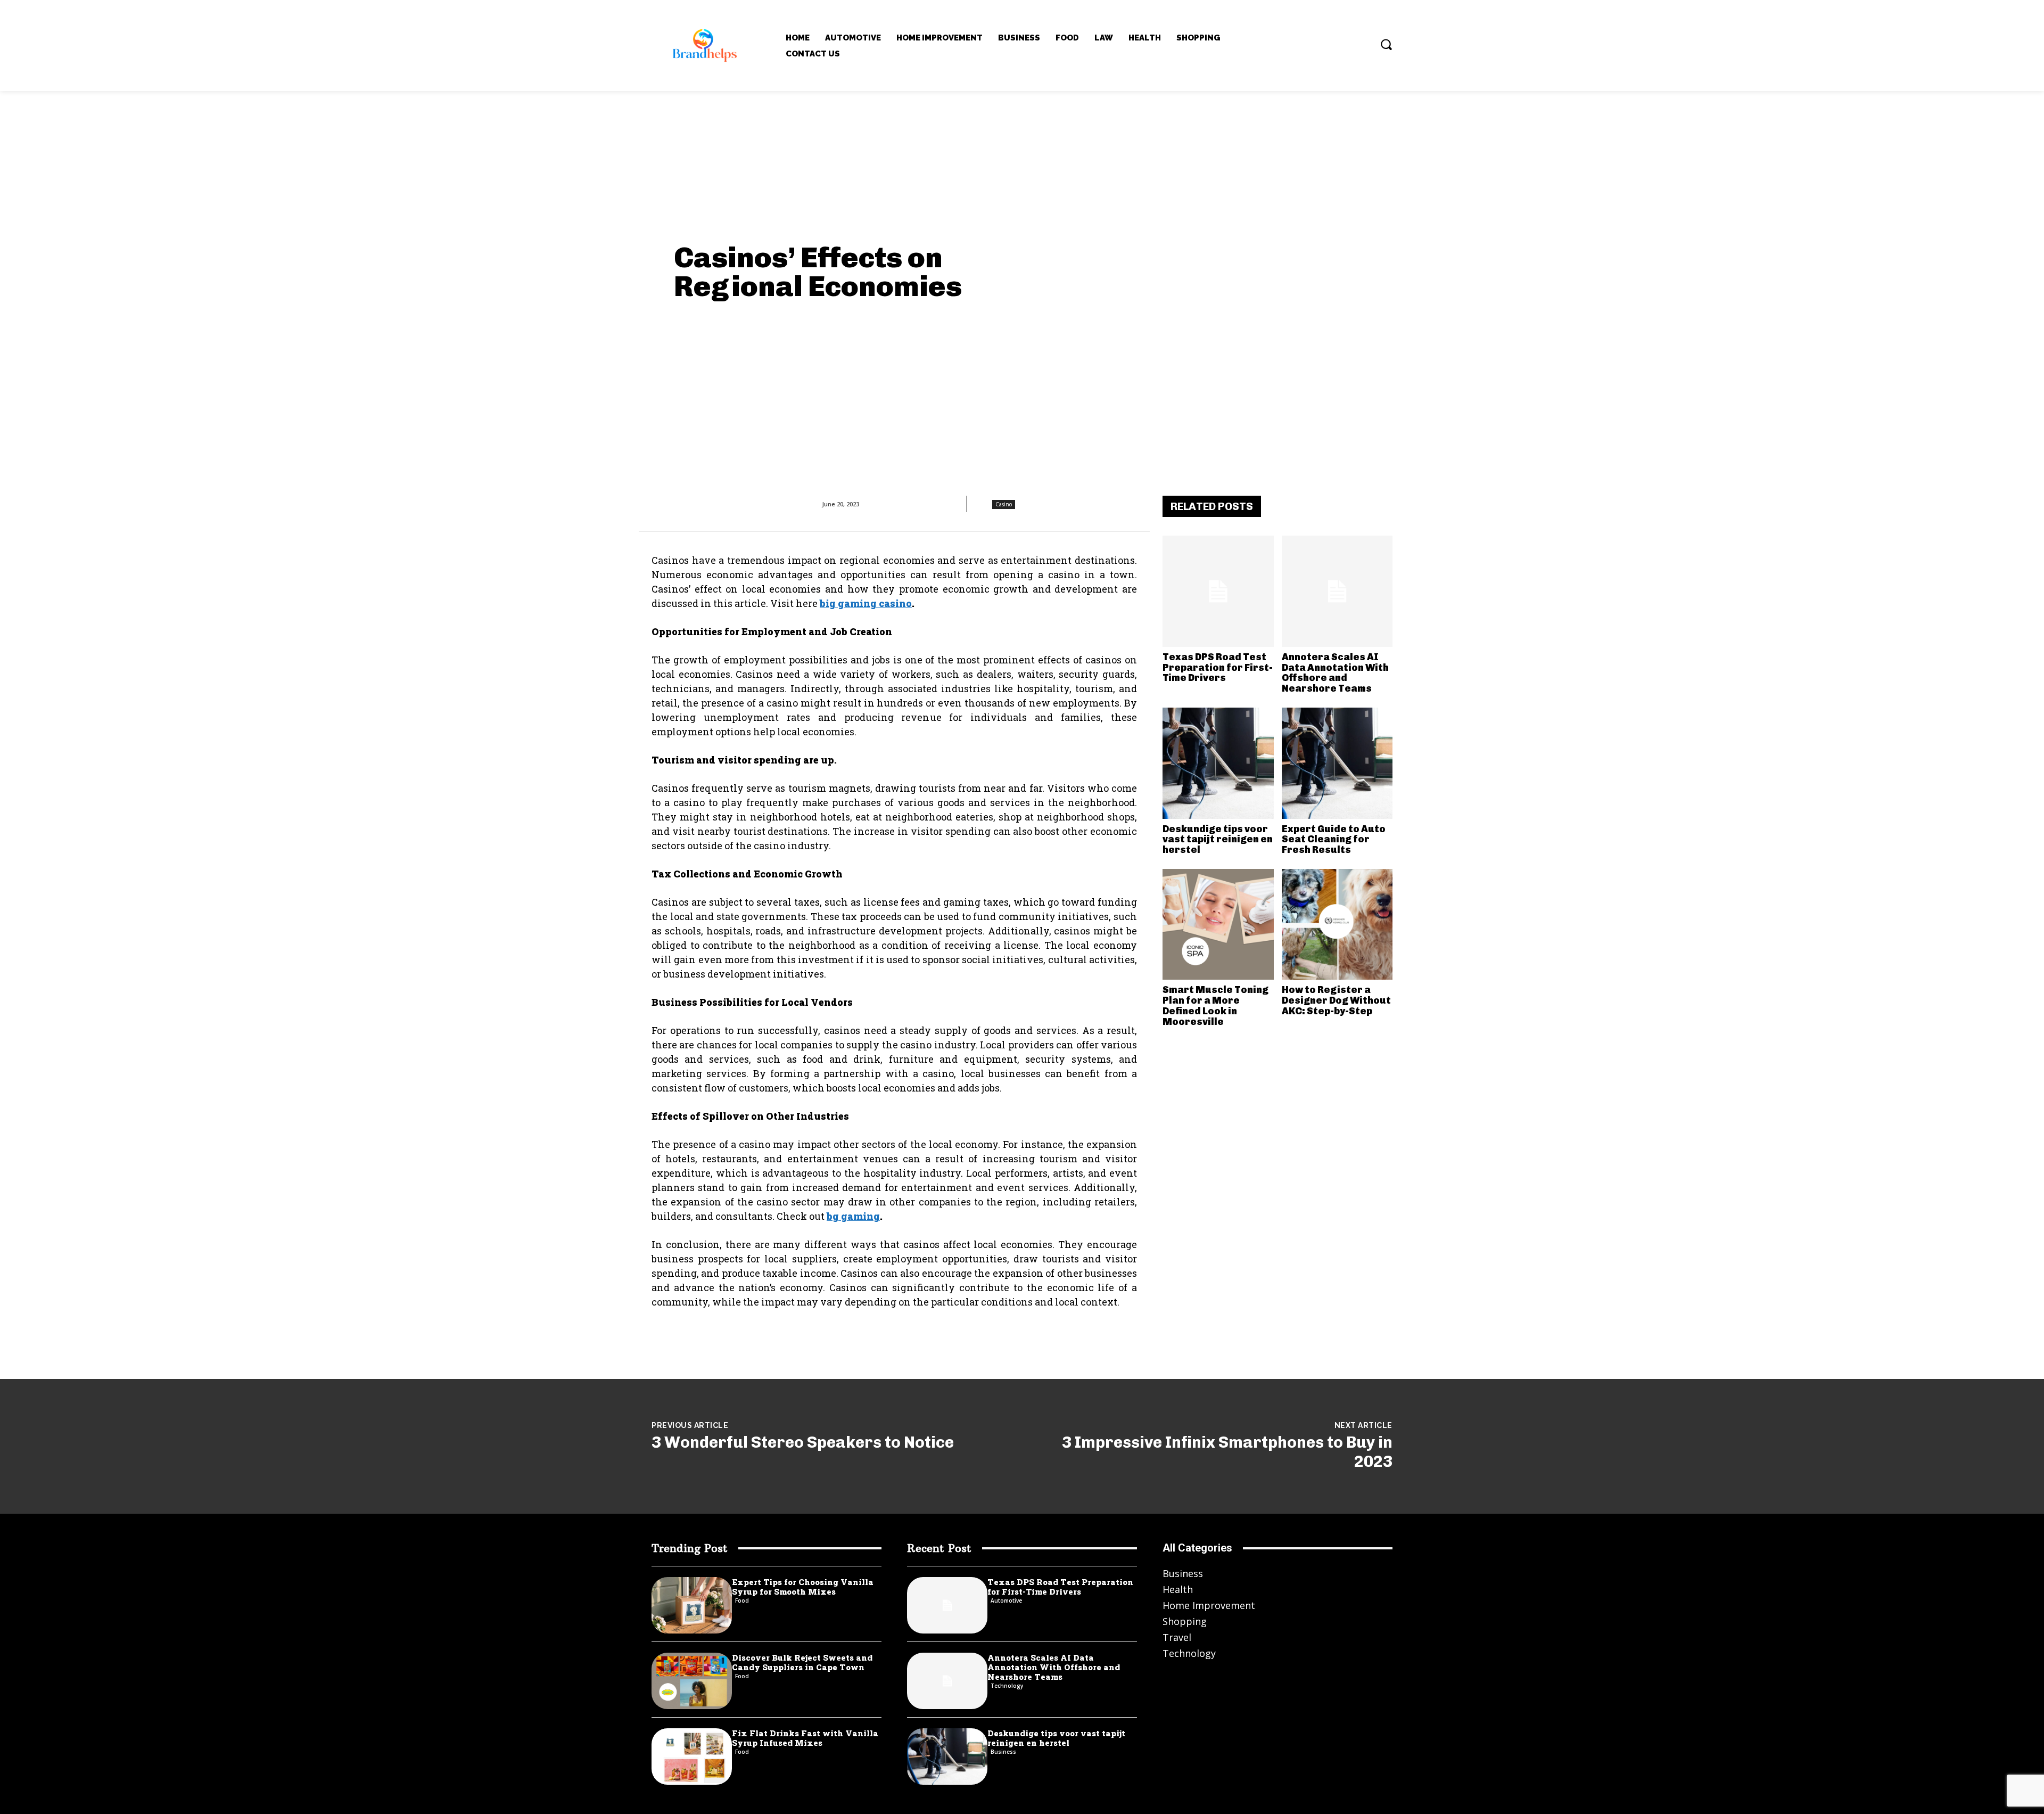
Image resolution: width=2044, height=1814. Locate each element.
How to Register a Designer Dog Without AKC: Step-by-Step (1336, 1000)
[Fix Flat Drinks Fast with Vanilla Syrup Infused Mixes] (692, 1756)
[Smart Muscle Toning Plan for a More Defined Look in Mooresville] (1218, 925)
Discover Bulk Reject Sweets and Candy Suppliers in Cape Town (802, 1662)
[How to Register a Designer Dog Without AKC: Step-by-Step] (1337, 925)
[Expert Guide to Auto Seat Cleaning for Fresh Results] (1337, 763)
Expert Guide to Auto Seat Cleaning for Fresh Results (1334, 840)
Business (1003, 1752)
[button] (1386, 44)
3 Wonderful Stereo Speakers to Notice (803, 1442)
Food (742, 1600)
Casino (1004, 504)
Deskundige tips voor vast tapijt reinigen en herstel (1218, 840)
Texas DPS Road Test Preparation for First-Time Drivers (1218, 668)
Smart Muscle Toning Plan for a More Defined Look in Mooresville (1215, 1006)
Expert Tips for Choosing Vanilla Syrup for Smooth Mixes (803, 1587)
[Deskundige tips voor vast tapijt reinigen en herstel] (1218, 763)
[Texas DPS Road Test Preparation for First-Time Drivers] (1218, 591)
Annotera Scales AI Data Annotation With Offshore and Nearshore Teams (1335, 673)
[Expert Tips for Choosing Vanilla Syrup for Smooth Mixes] (692, 1605)
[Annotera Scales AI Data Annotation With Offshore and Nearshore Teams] (1337, 591)
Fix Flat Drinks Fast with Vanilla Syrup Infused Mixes (805, 1738)
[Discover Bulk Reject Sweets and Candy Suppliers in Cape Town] (692, 1681)
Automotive (1006, 1600)
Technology (1007, 1686)
